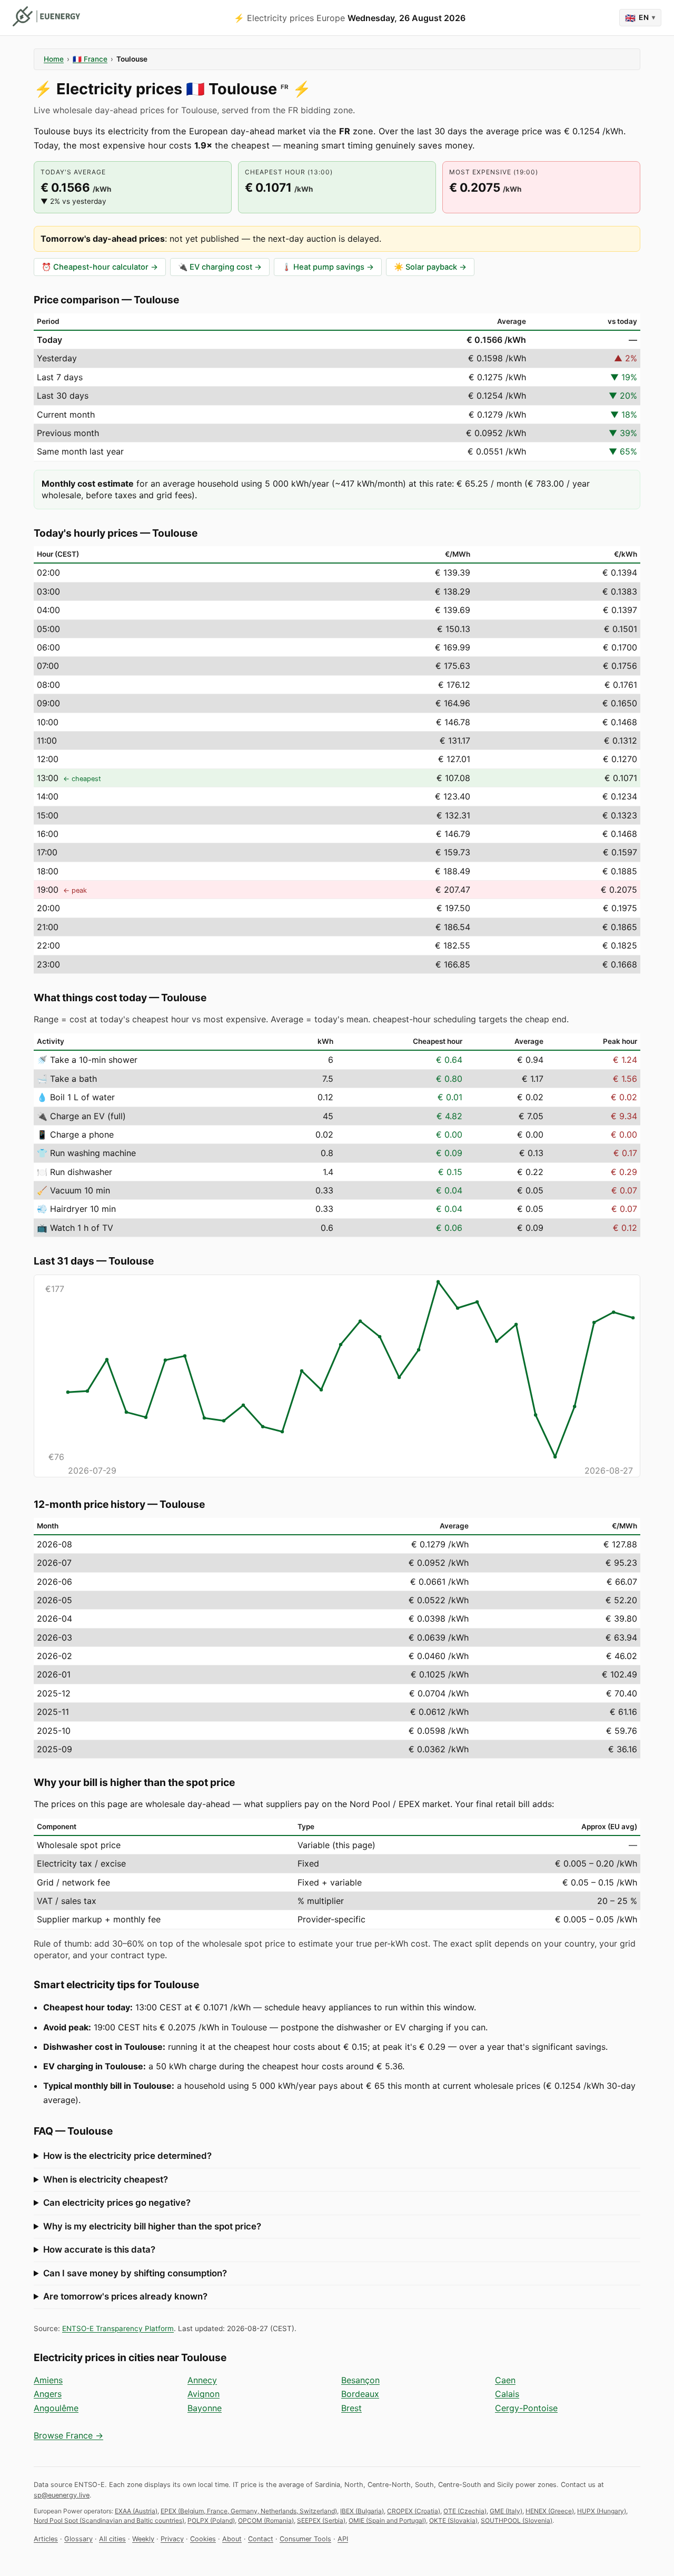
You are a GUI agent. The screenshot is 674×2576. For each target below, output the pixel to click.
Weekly (143, 2539)
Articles (46, 2539)
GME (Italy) (506, 2511)
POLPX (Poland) (211, 2520)
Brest (351, 2408)
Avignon (204, 2394)
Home (54, 59)
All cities (112, 2539)
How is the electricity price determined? (127, 2156)
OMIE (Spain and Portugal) (387, 2520)
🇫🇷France (90, 59)
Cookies (203, 2539)
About (232, 2539)
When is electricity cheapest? (106, 2179)
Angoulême (56, 2408)
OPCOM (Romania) (266, 2520)
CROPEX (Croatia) (414, 2511)
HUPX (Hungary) (602, 2511)
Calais (507, 2394)
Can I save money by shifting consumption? (135, 2273)
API (343, 2539)
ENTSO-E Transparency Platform (118, 2328)
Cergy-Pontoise (526, 2408)
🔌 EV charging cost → (220, 267)
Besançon (360, 2380)
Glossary (78, 2539)
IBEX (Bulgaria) (362, 2511)
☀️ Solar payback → (430, 267)
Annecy (202, 2380)
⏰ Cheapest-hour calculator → (100, 267)
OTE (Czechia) (465, 2511)
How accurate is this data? (99, 2249)
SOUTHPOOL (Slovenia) (517, 2520)
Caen (505, 2380)
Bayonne (205, 2408)
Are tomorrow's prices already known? (125, 2296)
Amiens (48, 2380)
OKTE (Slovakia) (453, 2520)
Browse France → (68, 2435)
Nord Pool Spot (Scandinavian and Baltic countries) (109, 2520)
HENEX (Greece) (550, 2511)
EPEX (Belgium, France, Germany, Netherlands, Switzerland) (249, 2511)
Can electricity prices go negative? (117, 2203)
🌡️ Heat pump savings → (328, 267)
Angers (48, 2394)
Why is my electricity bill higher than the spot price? (152, 2226)
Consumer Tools (305, 2539)
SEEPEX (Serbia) (321, 2520)
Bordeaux (360, 2394)
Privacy (172, 2539)
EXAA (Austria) (136, 2511)
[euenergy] (46, 16)
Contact (261, 2539)
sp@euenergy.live (62, 2495)
